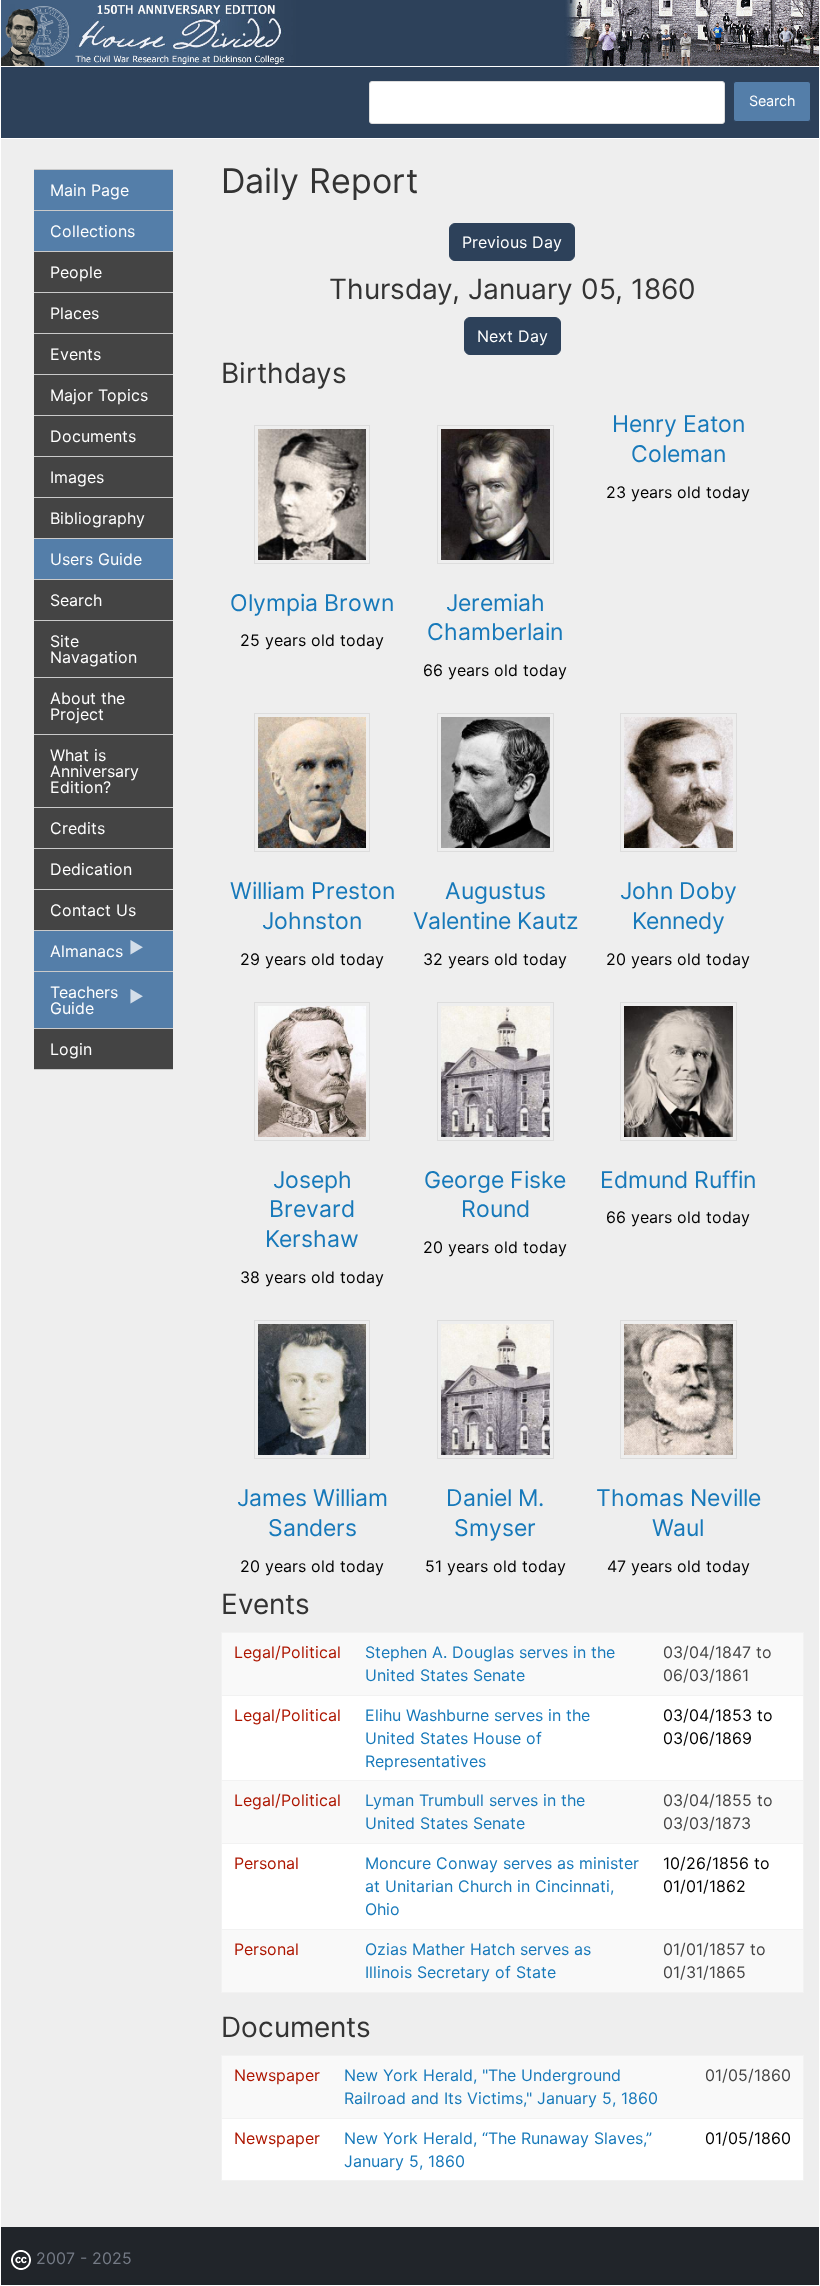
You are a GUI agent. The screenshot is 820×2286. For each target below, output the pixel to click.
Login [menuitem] (71, 1049)
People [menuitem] (76, 272)
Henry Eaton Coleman (678, 439)
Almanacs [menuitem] (78, 956)
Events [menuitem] (75, 354)
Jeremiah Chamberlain (495, 618)
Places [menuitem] (74, 313)
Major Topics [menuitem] (99, 395)
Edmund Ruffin (678, 1180)
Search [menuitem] (76, 600)
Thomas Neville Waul (678, 1513)
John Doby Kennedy (678, 906)
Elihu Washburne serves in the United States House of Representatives (477, 1738)
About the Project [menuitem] (87, 706)
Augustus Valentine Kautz (495, 906)
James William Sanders (312, 1513)
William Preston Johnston (312, 906)
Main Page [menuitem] (89, 190)
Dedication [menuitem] (91, 869)
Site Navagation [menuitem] (93, 649)
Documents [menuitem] (93, 436)
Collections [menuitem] (92, 231)
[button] (312, 557)
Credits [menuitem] (77, 828)
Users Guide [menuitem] (96, 559)
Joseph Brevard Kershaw (312, 1210)
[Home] (410, 31)
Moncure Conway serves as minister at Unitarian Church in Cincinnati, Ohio (502, 1886)
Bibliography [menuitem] (97, 518)
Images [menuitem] (77, 477)
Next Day (512, 336)
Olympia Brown (312, 603)
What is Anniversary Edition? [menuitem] (94, 771)
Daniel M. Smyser (495, 1513)
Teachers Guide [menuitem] (76, 1005)
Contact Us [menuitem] (93, 910)
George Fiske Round (495, 1195)
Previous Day (512, 242)
